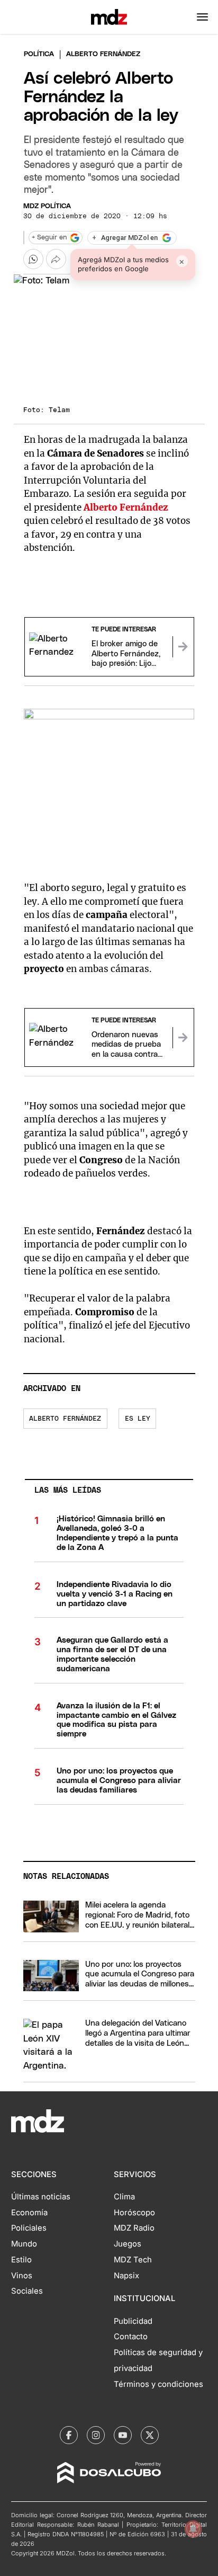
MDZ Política (47, 206)
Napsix (126, 2276)
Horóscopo (134, 2213)
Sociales (27, 2291)
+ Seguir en (49, 238)
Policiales (29, 2228)
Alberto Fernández (65, 1419)
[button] (202, 17)
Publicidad (133, 2321)
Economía (29, 2213)
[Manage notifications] (193, 2529)
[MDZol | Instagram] (96, 2435)
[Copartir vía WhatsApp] (33, 259)
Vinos (22, 2276)
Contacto (131, 2337)
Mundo (24, 2244)
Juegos (128, 2244)
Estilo (21, 2260)
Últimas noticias (41, 2197)
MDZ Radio (134, 2228)
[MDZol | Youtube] (123, 2435)
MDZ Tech (133, 2260)
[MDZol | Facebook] (69, 2435)
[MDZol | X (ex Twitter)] (150, 2435)
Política (39, 54)
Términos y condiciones (158, 2384)
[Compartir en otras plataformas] (56, 259)
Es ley (138, 1419)
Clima (124, 2197)
